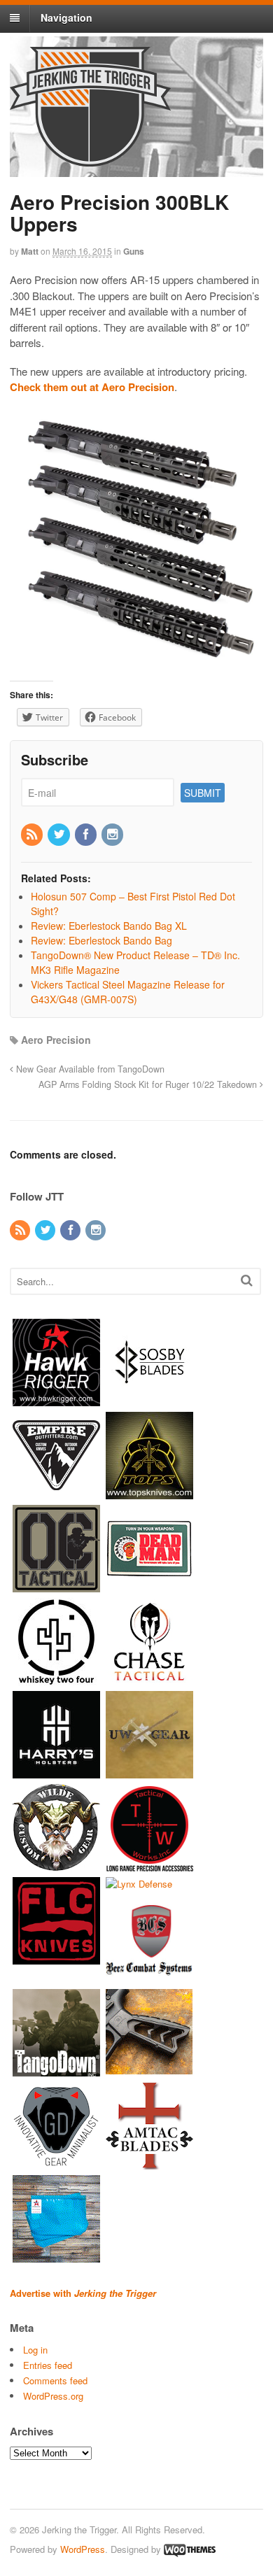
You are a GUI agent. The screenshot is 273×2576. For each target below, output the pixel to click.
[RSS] (33, 835)
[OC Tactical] (56, 1585)
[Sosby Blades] (149, 1399)
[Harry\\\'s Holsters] (56, 1771)
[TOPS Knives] (149, 1492)
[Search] (247, 1280)
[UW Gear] (149, 1771)
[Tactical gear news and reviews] (90, 159)
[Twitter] (59, 835)
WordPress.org (53, 2396)
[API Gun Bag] (56, 2256)
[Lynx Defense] (139, 1884)
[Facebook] (87, 835)
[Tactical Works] (149, 1864)
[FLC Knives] (56, 1957)
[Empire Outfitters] (56, 1492)
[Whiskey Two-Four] (56, 1678)
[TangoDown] (56, 2070)
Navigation (66, 17)
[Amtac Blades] (149, 2163)
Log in (35, 2350)
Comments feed (55, 2380)
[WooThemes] (190, 2549)
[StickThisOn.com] (149, 1585)
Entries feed (48, 2365)
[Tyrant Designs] (149, 2070)
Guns (134, 251)
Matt (30, 251)
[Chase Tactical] (149, 1678)
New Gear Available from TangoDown (89, 1069)
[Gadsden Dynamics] (56, 2163)
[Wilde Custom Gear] (56, 1864)
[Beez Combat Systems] (149, 1977)
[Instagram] (113, 835)
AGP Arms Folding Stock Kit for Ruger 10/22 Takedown (149, 1084)
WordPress (83, 2549)
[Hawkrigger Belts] (56, 1399)
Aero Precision (56, 1040)
